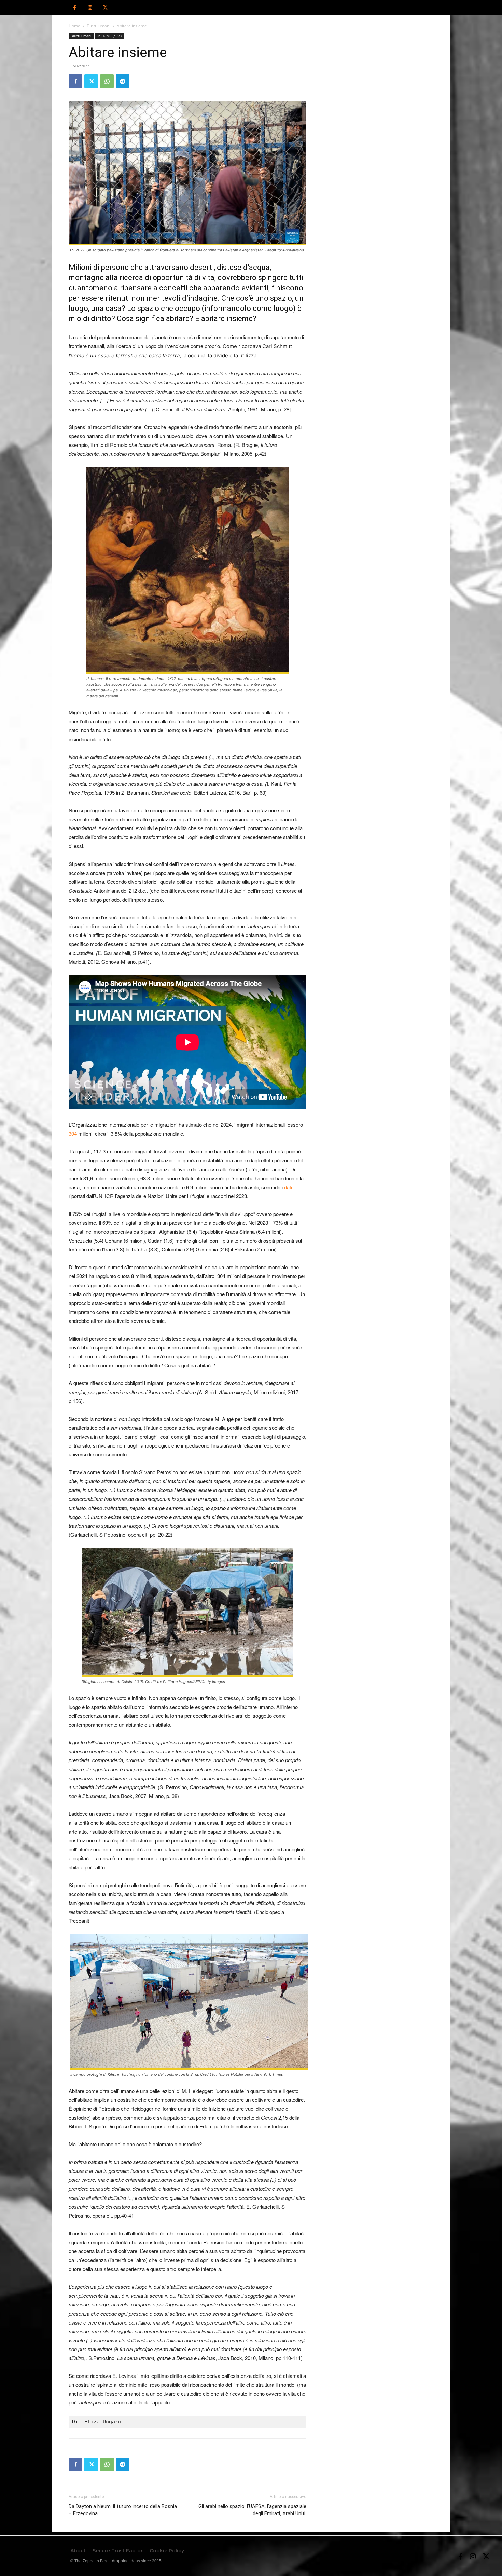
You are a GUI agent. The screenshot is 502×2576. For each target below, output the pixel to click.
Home (74, 26)
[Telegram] (123, 81)
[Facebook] (75, 8)
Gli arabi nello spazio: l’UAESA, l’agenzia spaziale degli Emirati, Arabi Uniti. (252, 2510)
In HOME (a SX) (109, 36)
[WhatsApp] (107, 81)
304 (73, 1133)
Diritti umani (99, 26)
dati (288, 1187)
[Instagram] (90, 8)
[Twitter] (105, 8)
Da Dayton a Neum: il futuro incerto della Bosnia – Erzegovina (123, 2510)
